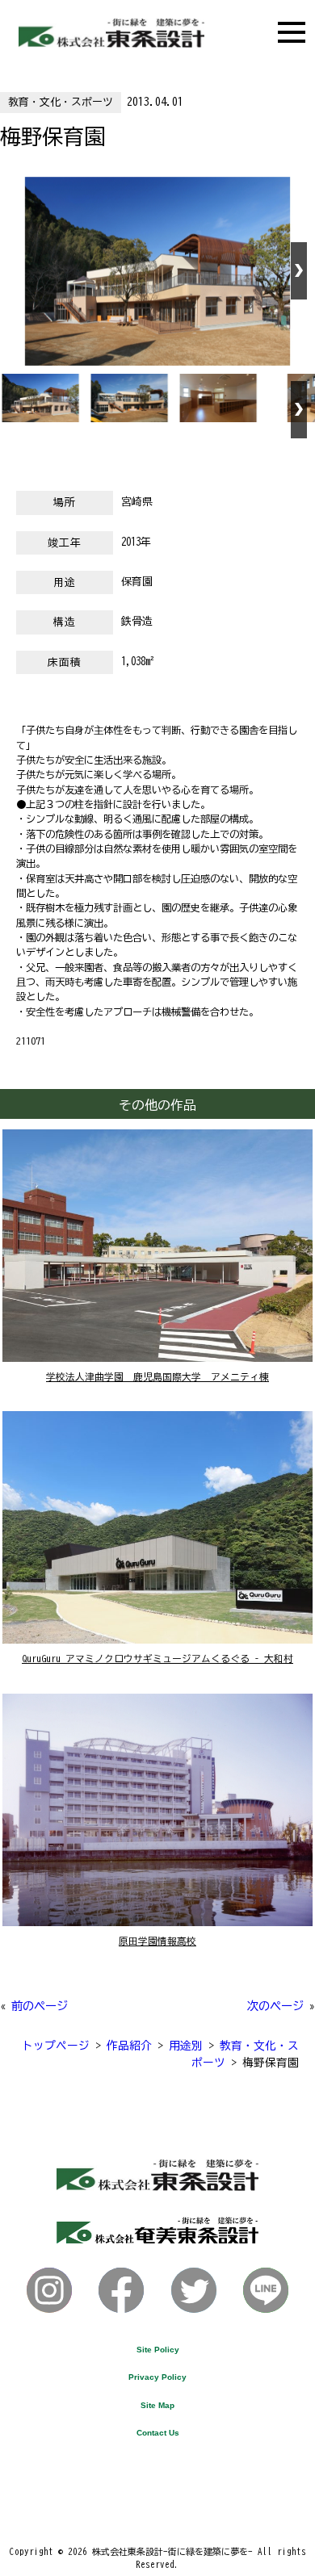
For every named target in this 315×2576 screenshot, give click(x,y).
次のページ (275, 2006)
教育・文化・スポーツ (61, 102)
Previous (16, 271)
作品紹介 (129, 2046)
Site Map (157, 2405)
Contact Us (158, 2433)
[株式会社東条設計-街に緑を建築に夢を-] (111, 43)
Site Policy (158, 2350)
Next (299, 271)
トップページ (56, 2046)
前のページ (40, 2006)
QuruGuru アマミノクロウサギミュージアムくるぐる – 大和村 (157, 1659)
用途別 (186, 2046)
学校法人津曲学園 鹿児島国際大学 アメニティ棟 (157, 1377)
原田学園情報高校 (157, 1941)
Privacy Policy (157, 2377)
